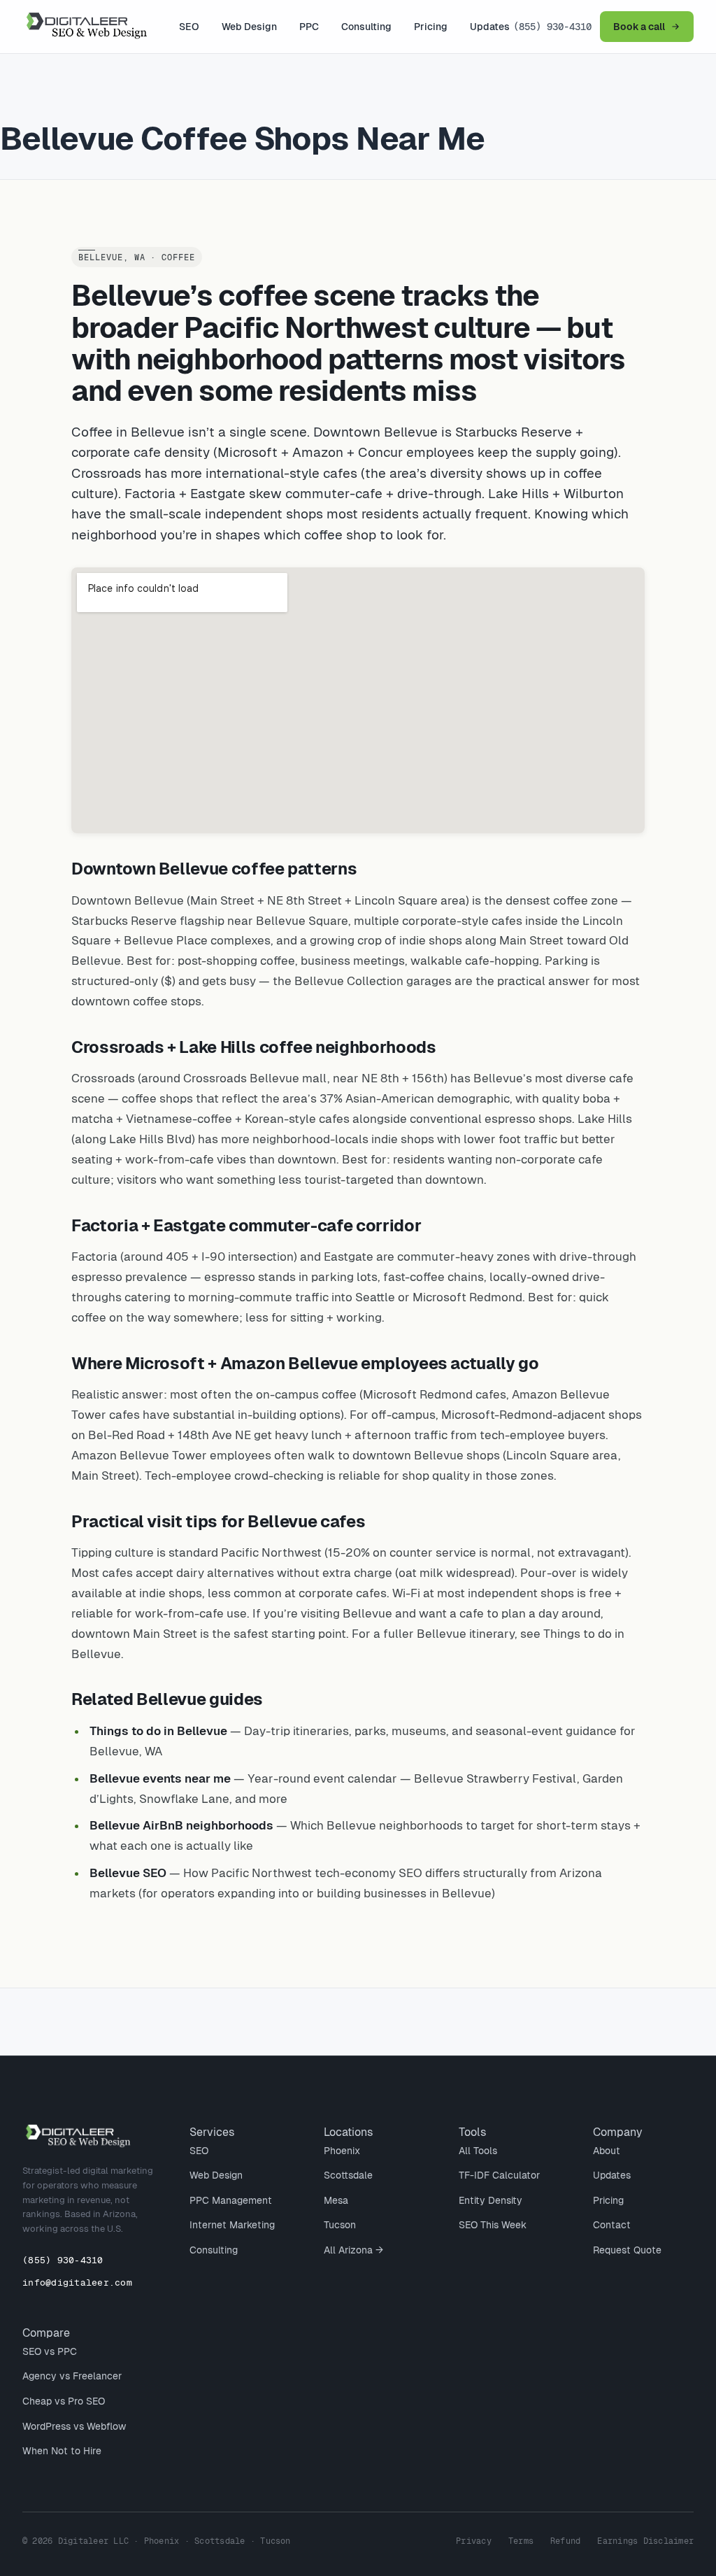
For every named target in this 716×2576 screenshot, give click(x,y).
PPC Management (231, 2200)
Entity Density (491, 2200)
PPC (309, 27)
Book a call (639, 27)
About (607, 2151)
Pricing (431, 27)
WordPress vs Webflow (74, 2426)
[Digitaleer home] (99, 27)
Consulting (366, 27)
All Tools (478, 2151)
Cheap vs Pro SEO (64, 2401)
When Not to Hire (62, 2451)
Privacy (474, 2541)
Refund (565, 2541)
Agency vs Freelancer (72, 2376)
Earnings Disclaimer (645, 2541)
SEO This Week (493, 2225)
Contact (612, 2225)
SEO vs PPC (50, 2351)
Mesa (336, 2200)
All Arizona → (353, 2250)
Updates (490, 27)
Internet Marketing (232, 2225)
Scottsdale (348, 2175)
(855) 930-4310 (552, 27)
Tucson (340, 2225)
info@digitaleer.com (77, 2283)
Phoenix (342, 2151)
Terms (521, 2541)
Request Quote (627, 2250)
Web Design (249, 27)
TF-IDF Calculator (499, 2175)
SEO (189, 27)
